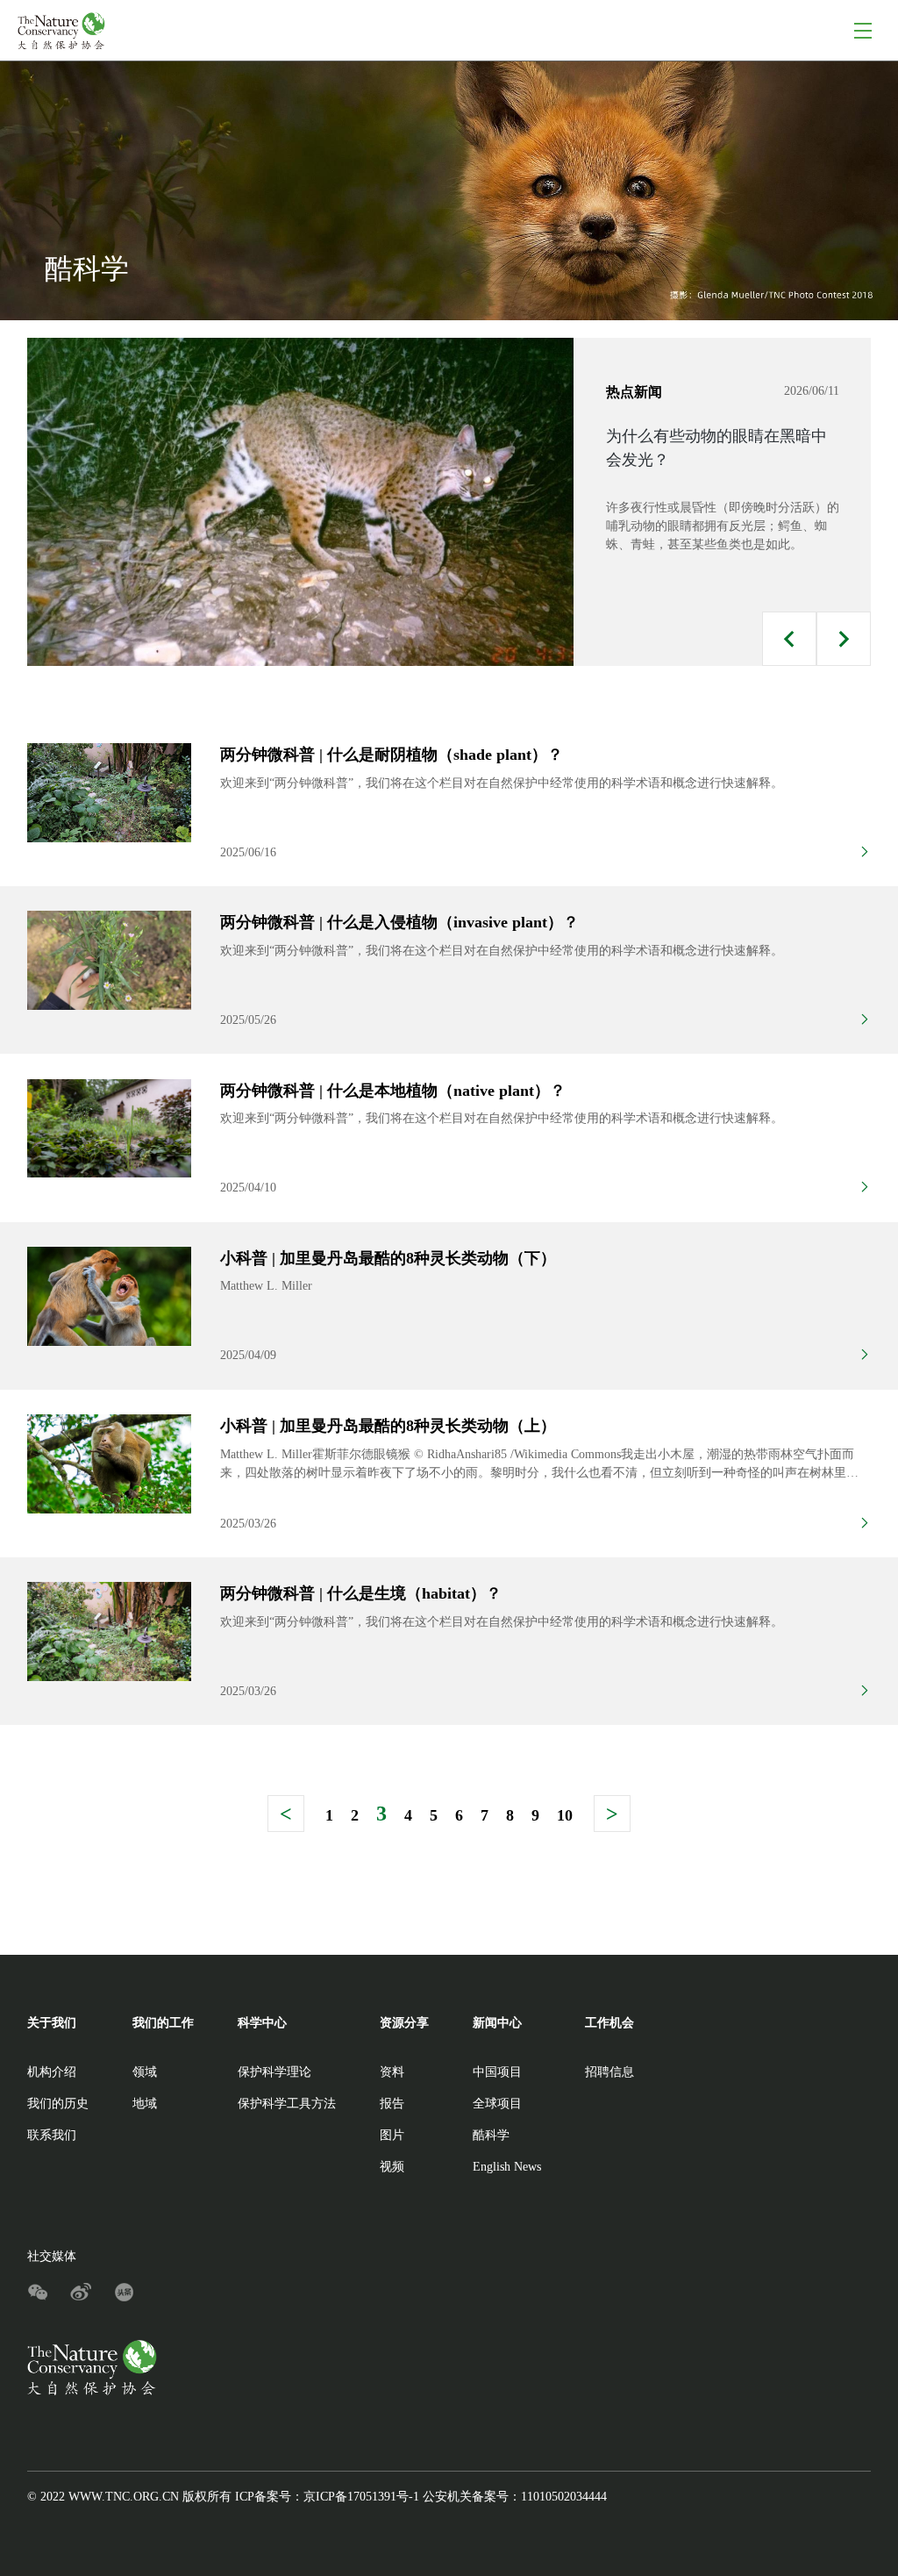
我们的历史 (58, 2104)
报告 (392, 2104)
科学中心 (262, 2023)
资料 (392, 2072)
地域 (145, 2104)
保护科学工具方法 (287, 2104)
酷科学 (491, 2135)
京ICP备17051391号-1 (361, 2497)
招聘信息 (609, 2072)
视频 (392, 2167)
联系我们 (52, 2135)
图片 (392, 2135)
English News (507, 2167)
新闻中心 (497, 2023)
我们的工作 (163, 2023)
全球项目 (497, 2104)
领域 (145, 2072)
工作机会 (609, 2023)
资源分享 (404, 2023)
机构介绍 (52, 2072)
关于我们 (52, 2023)
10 (565, 1815)
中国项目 (497, 2072)
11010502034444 (564, 2497)
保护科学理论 (274, 2072)
